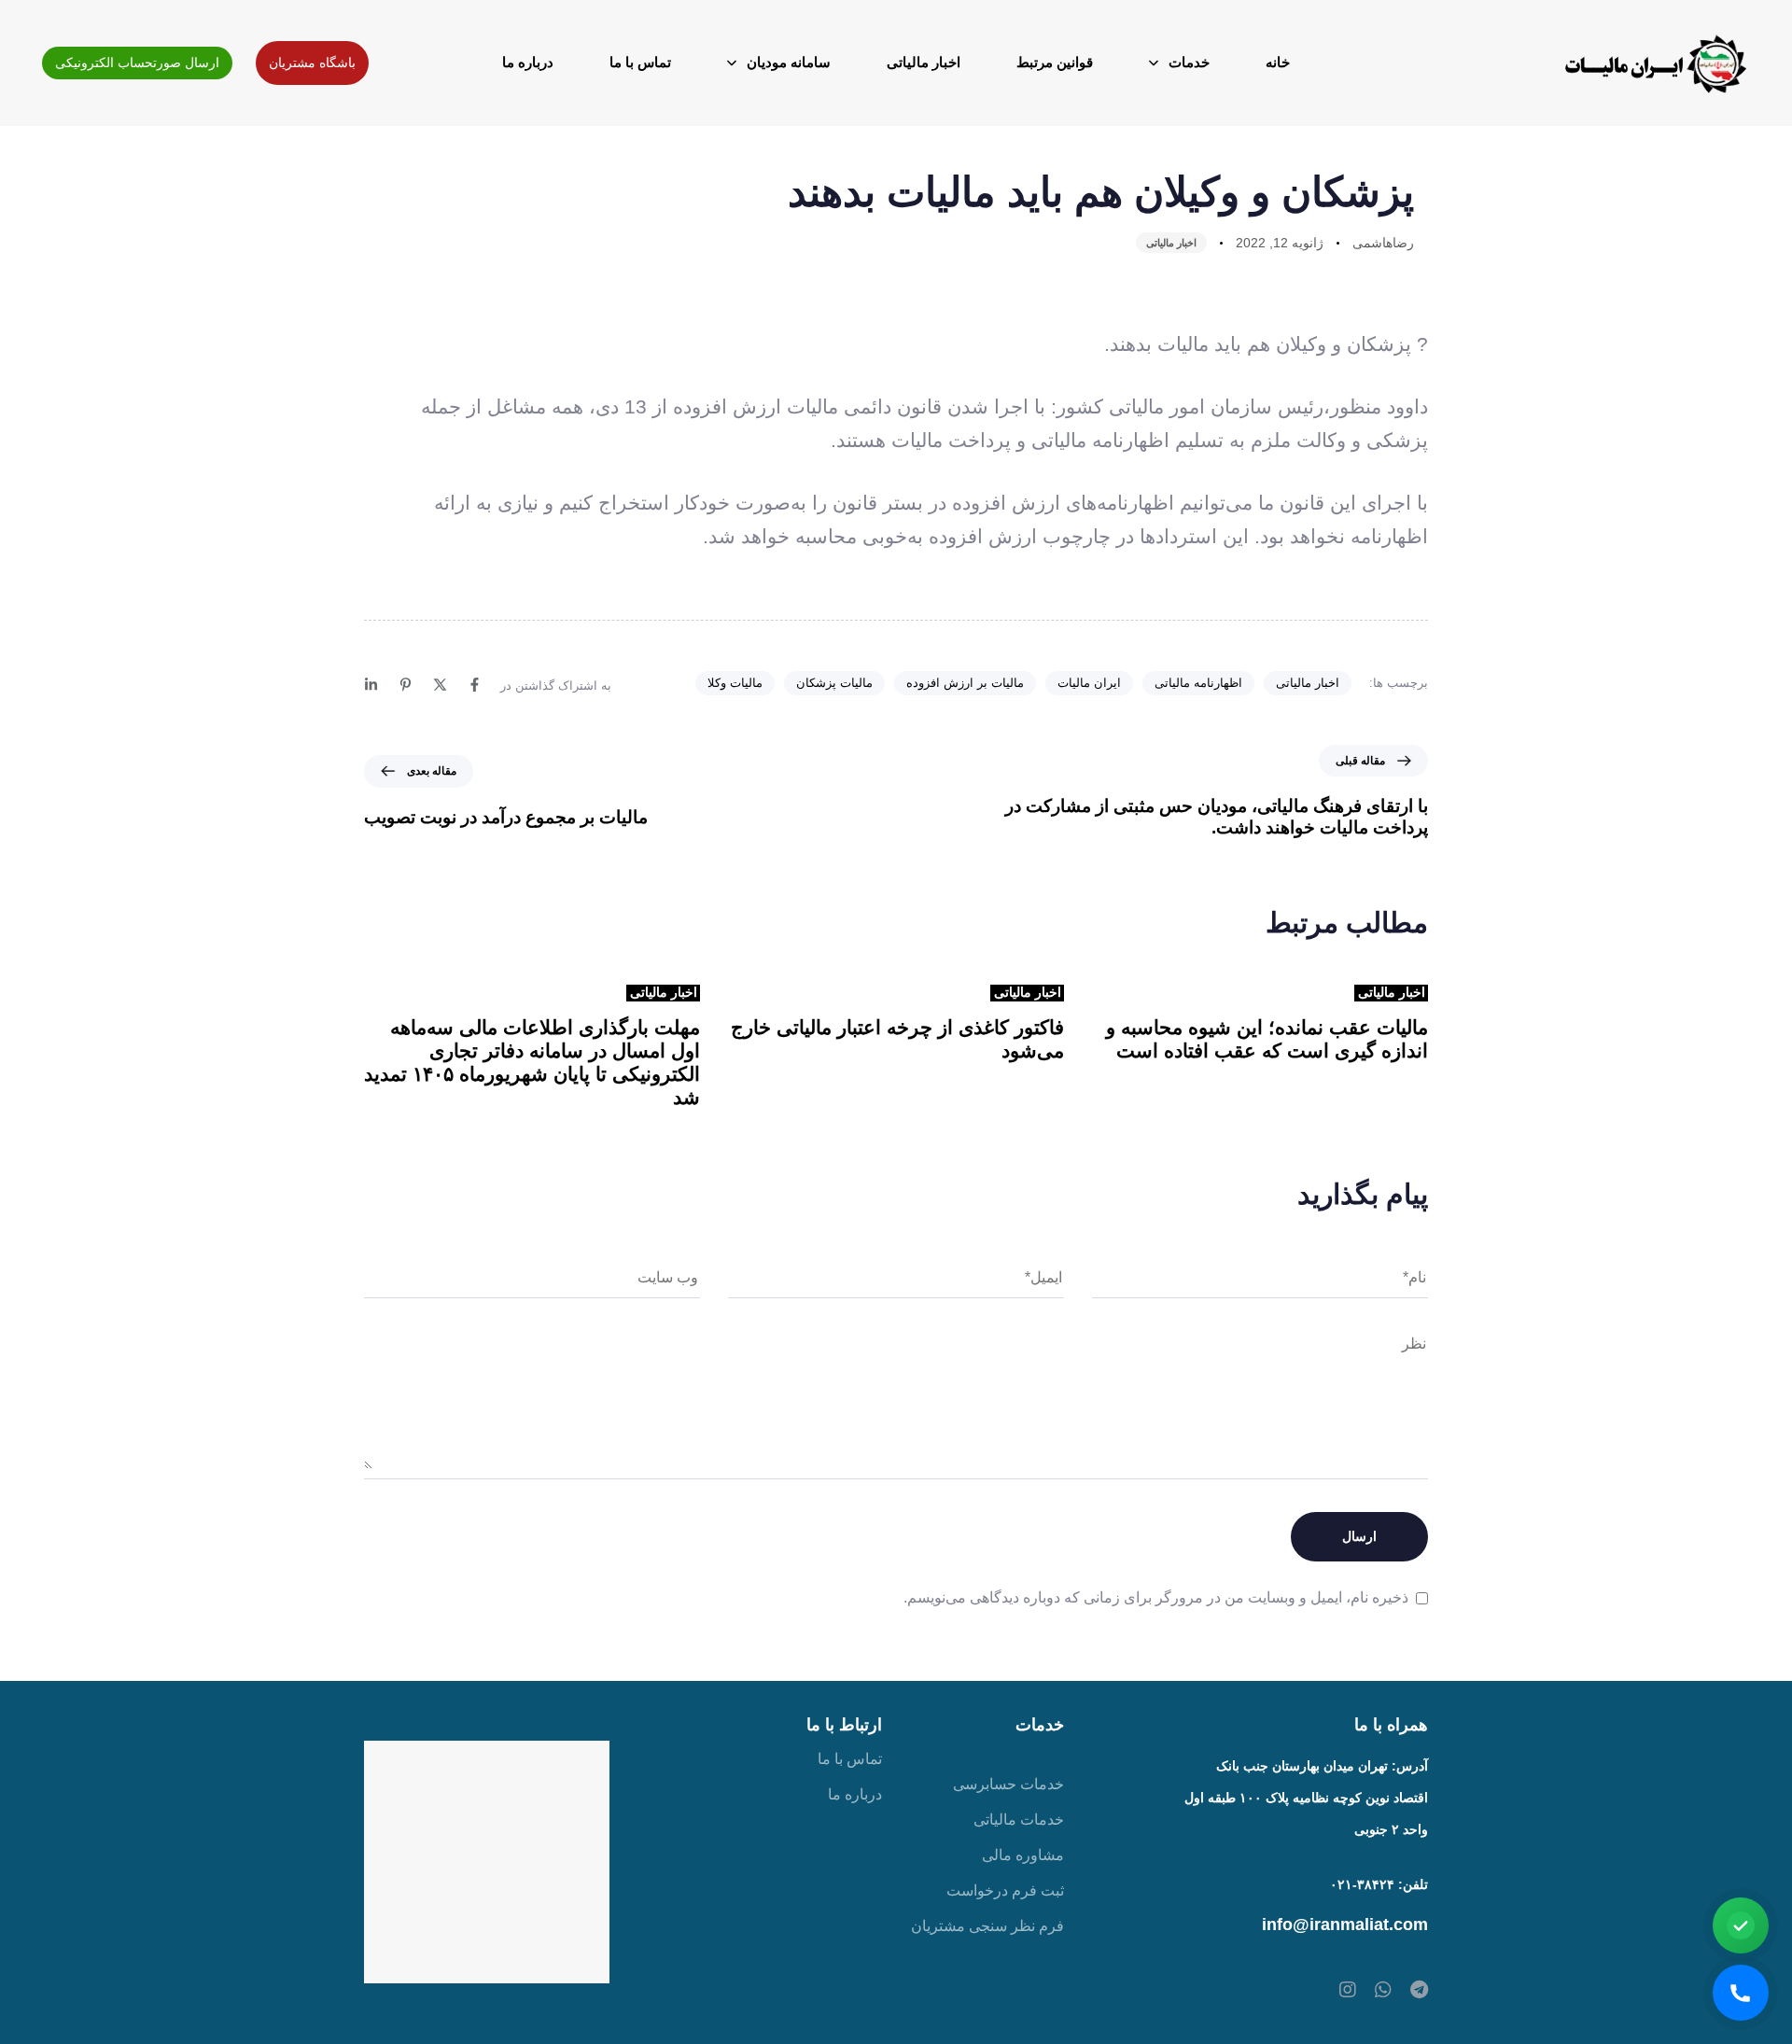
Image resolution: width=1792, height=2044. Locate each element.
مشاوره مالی (1023, 1855)
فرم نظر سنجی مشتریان (987, 1926)
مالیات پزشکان (834, 683)
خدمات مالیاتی (1019, 1820)
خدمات (1189, 62)
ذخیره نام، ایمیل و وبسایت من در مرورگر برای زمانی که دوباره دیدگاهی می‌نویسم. (1156, 1597)
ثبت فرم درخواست (1005, 1890)
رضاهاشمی (1383, 243)
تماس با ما (640, 62)
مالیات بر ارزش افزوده (965, 683)
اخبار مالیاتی (924, 62)
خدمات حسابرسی (1008, 1784)
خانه (1278, 62)
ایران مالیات (1089, 683)
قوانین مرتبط (1055, 62)
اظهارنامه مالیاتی (1198, 683)
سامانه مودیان (789, 62)
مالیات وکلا (735, 683)
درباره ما (528, 62)
